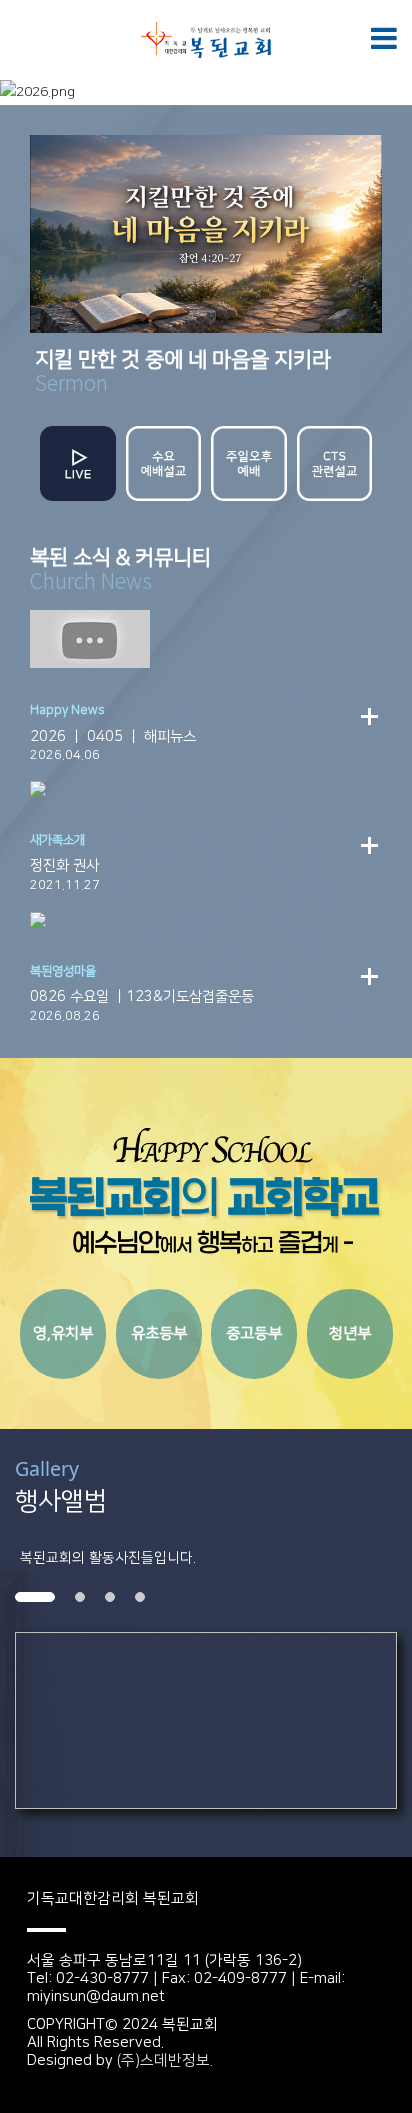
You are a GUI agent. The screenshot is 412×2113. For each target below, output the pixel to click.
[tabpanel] (206, 1720)
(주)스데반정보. (165, 2060)
